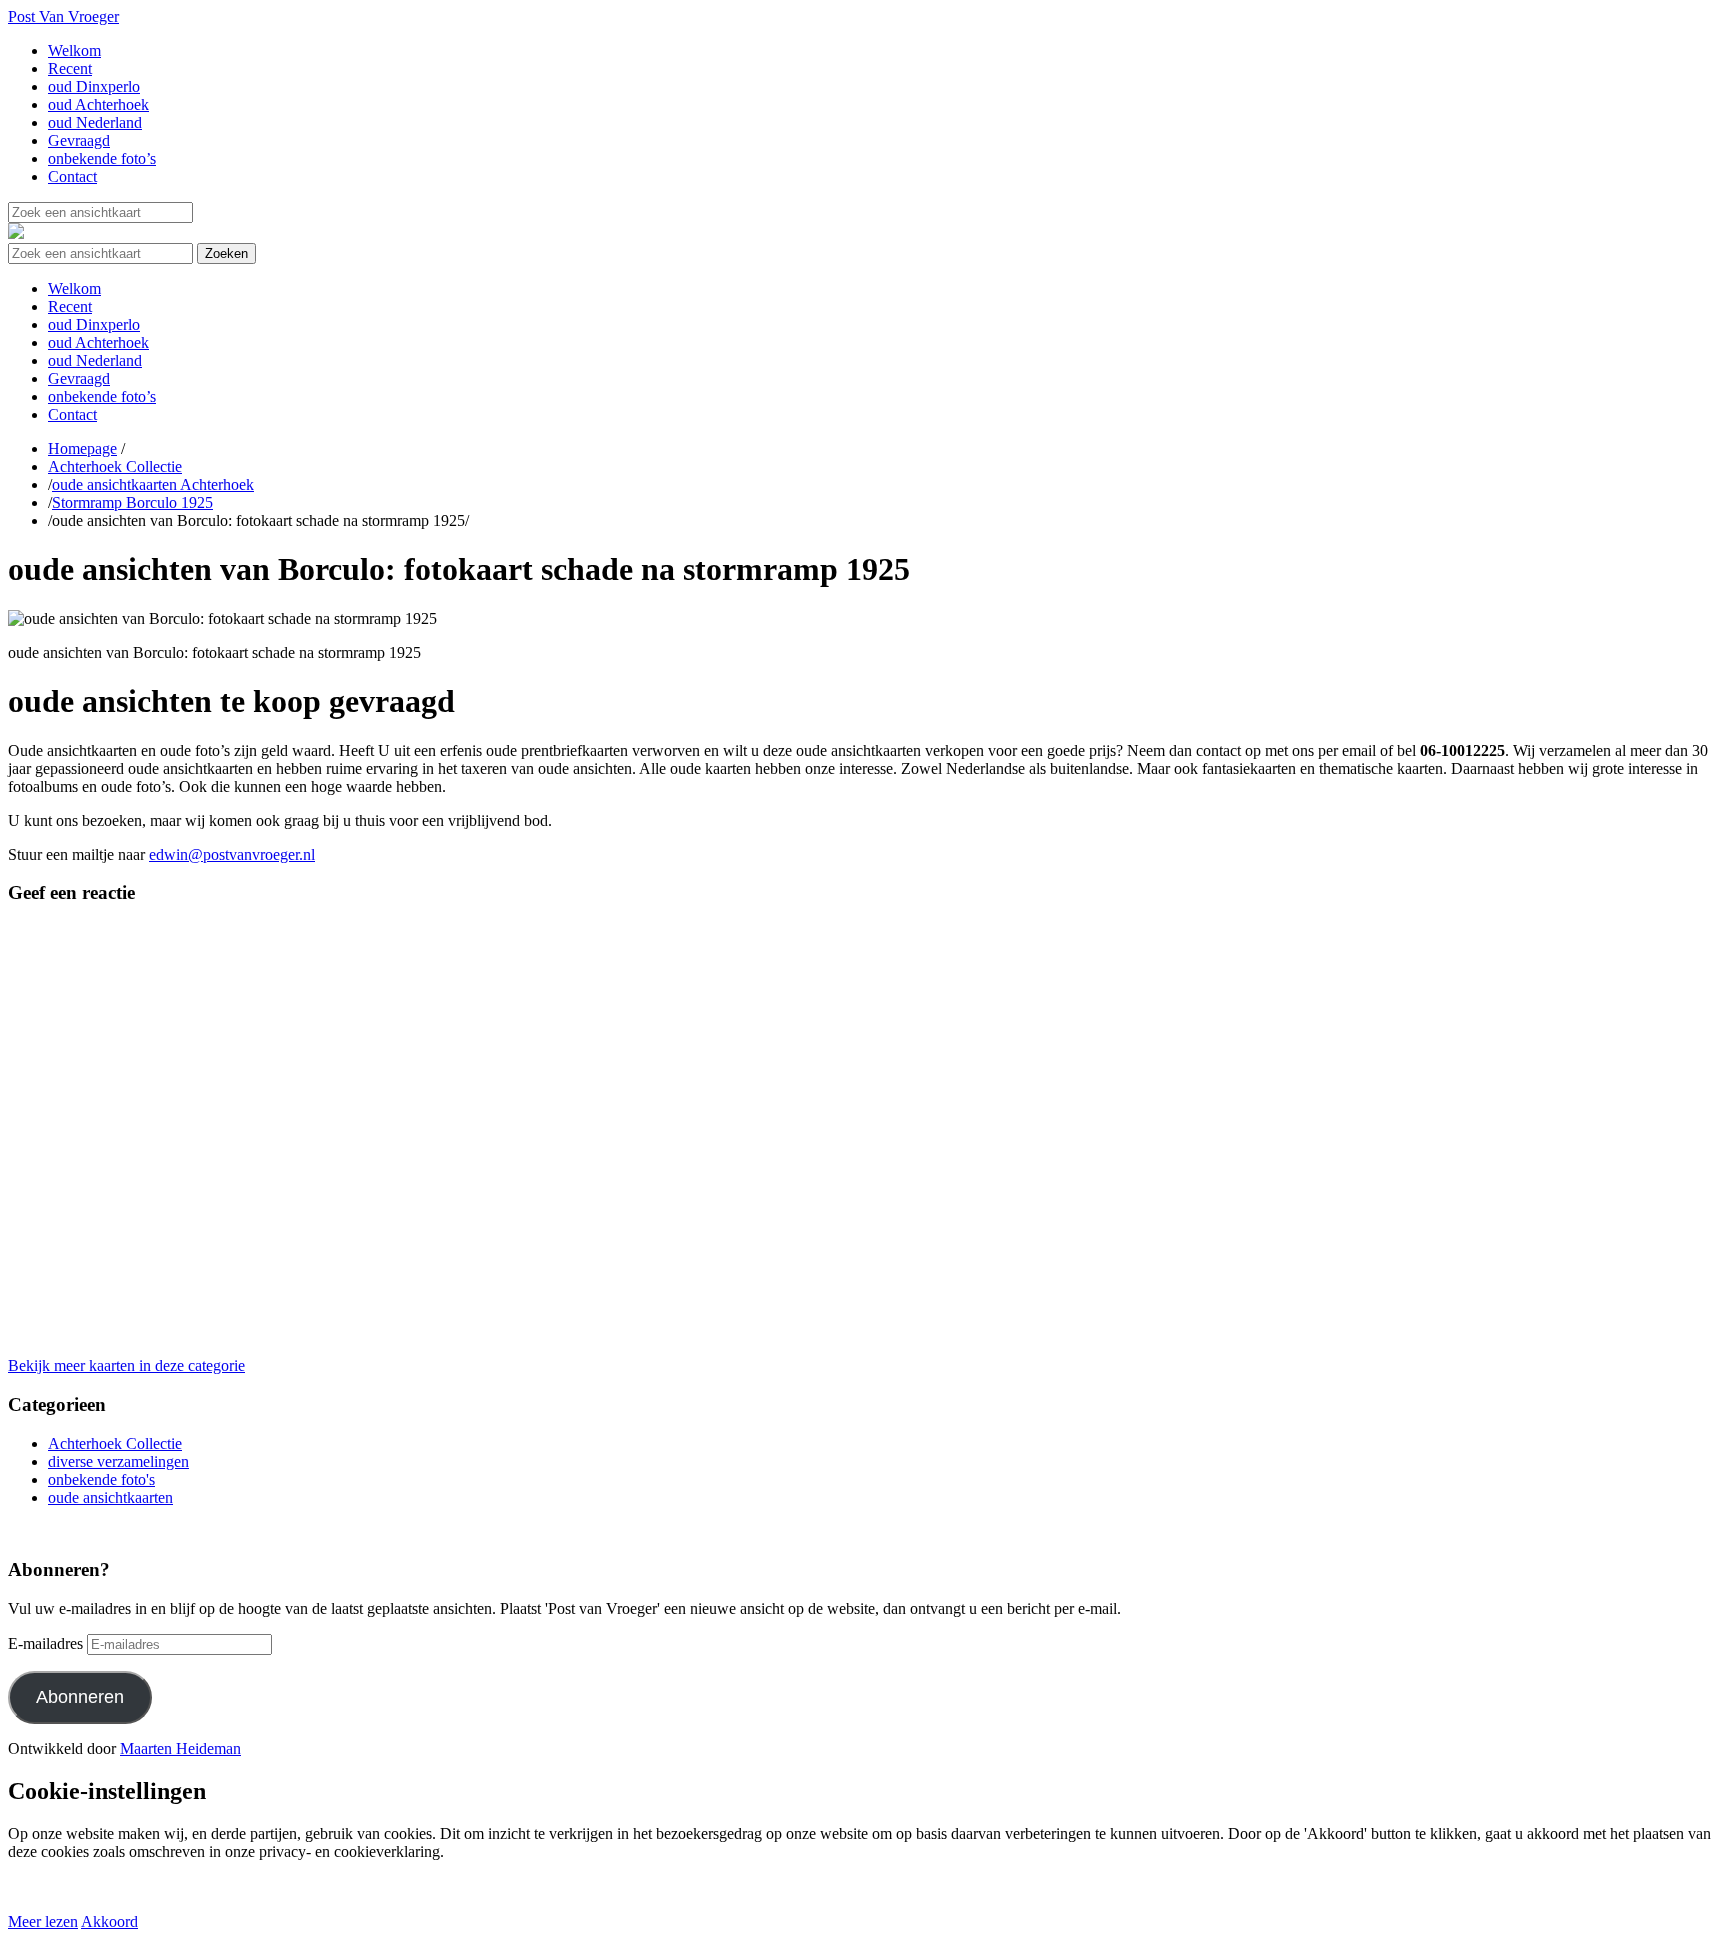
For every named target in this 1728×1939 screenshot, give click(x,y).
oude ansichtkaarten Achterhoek (153, 484)
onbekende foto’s (102, 158)
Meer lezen (43, 1921)
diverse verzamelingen (118, 1461)
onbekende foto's (101, 1479)
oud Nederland (95, 122)
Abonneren (80, 1697)
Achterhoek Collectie (115, 466)
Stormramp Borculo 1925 (132, 502)
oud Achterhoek (98, 104)
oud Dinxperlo (94, 86)
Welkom (74, 50)
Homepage (82, 448)
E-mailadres (45, 1643)
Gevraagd (79, 140)
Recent (70, 68)
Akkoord (109, 1921)
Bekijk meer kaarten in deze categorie (126, 1365)
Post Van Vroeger (63, 16)
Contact (72, 176)
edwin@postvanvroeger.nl (232, 854)
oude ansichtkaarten (110, 1497)
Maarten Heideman (180, 1748)
